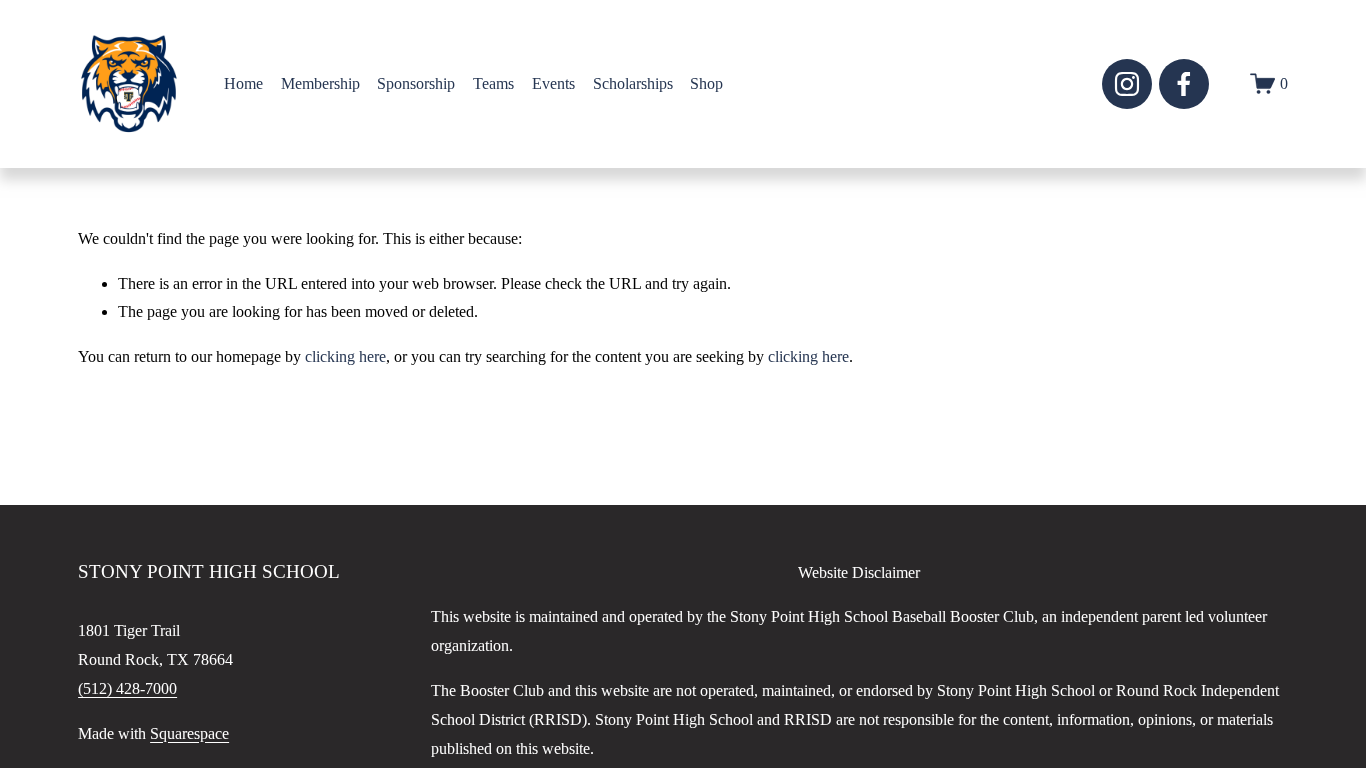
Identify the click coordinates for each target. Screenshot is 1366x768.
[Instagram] (1127, 84)
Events (553, 83)
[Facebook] (1184, 84)
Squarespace (189, 733)
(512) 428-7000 (127, 688)
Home (243, 83)
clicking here (345, 356)
